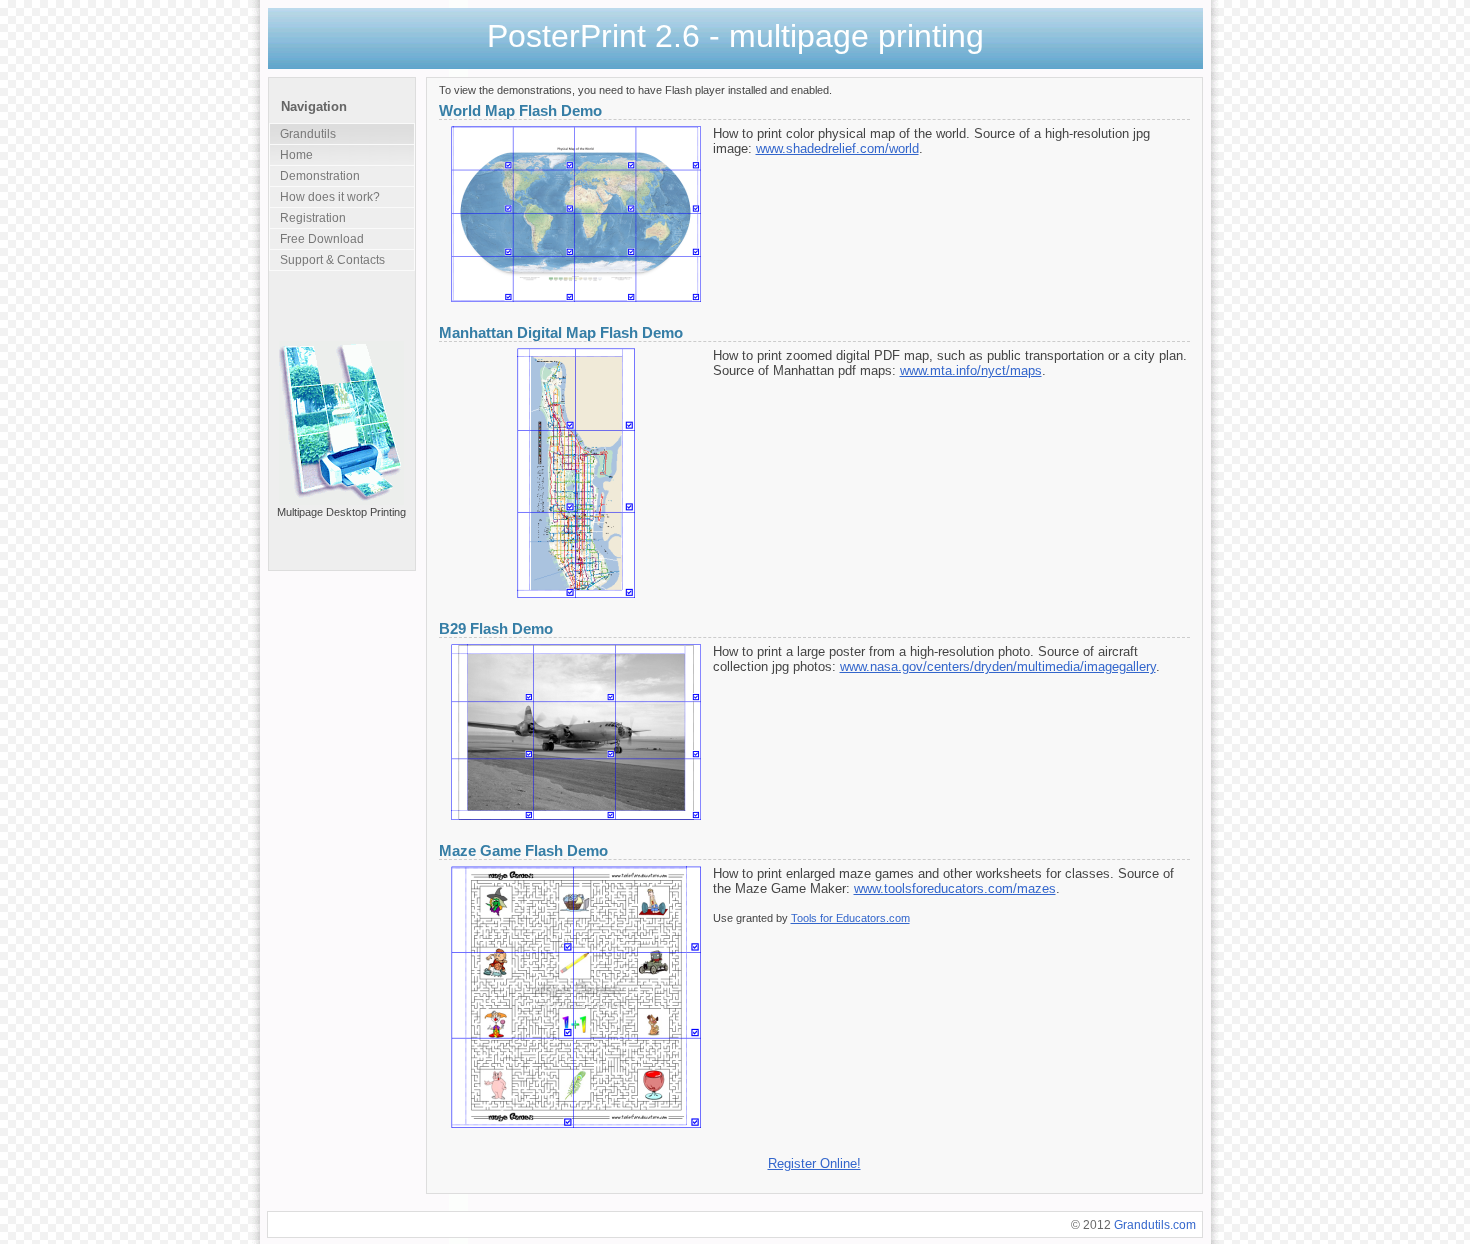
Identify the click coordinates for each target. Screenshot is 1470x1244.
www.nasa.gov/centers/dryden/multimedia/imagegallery (998, 666)
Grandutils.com (1155, 1224)
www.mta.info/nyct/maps (971, 370)
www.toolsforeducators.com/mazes (955, 888)
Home (296, 155)
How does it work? (330, 197)
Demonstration (320, 176)
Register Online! (814, 1163)
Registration (313, 218)
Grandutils (308, 134)
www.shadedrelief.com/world (837, 148)
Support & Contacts (332, 260)
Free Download (322, 239)
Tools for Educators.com (850, 918)
